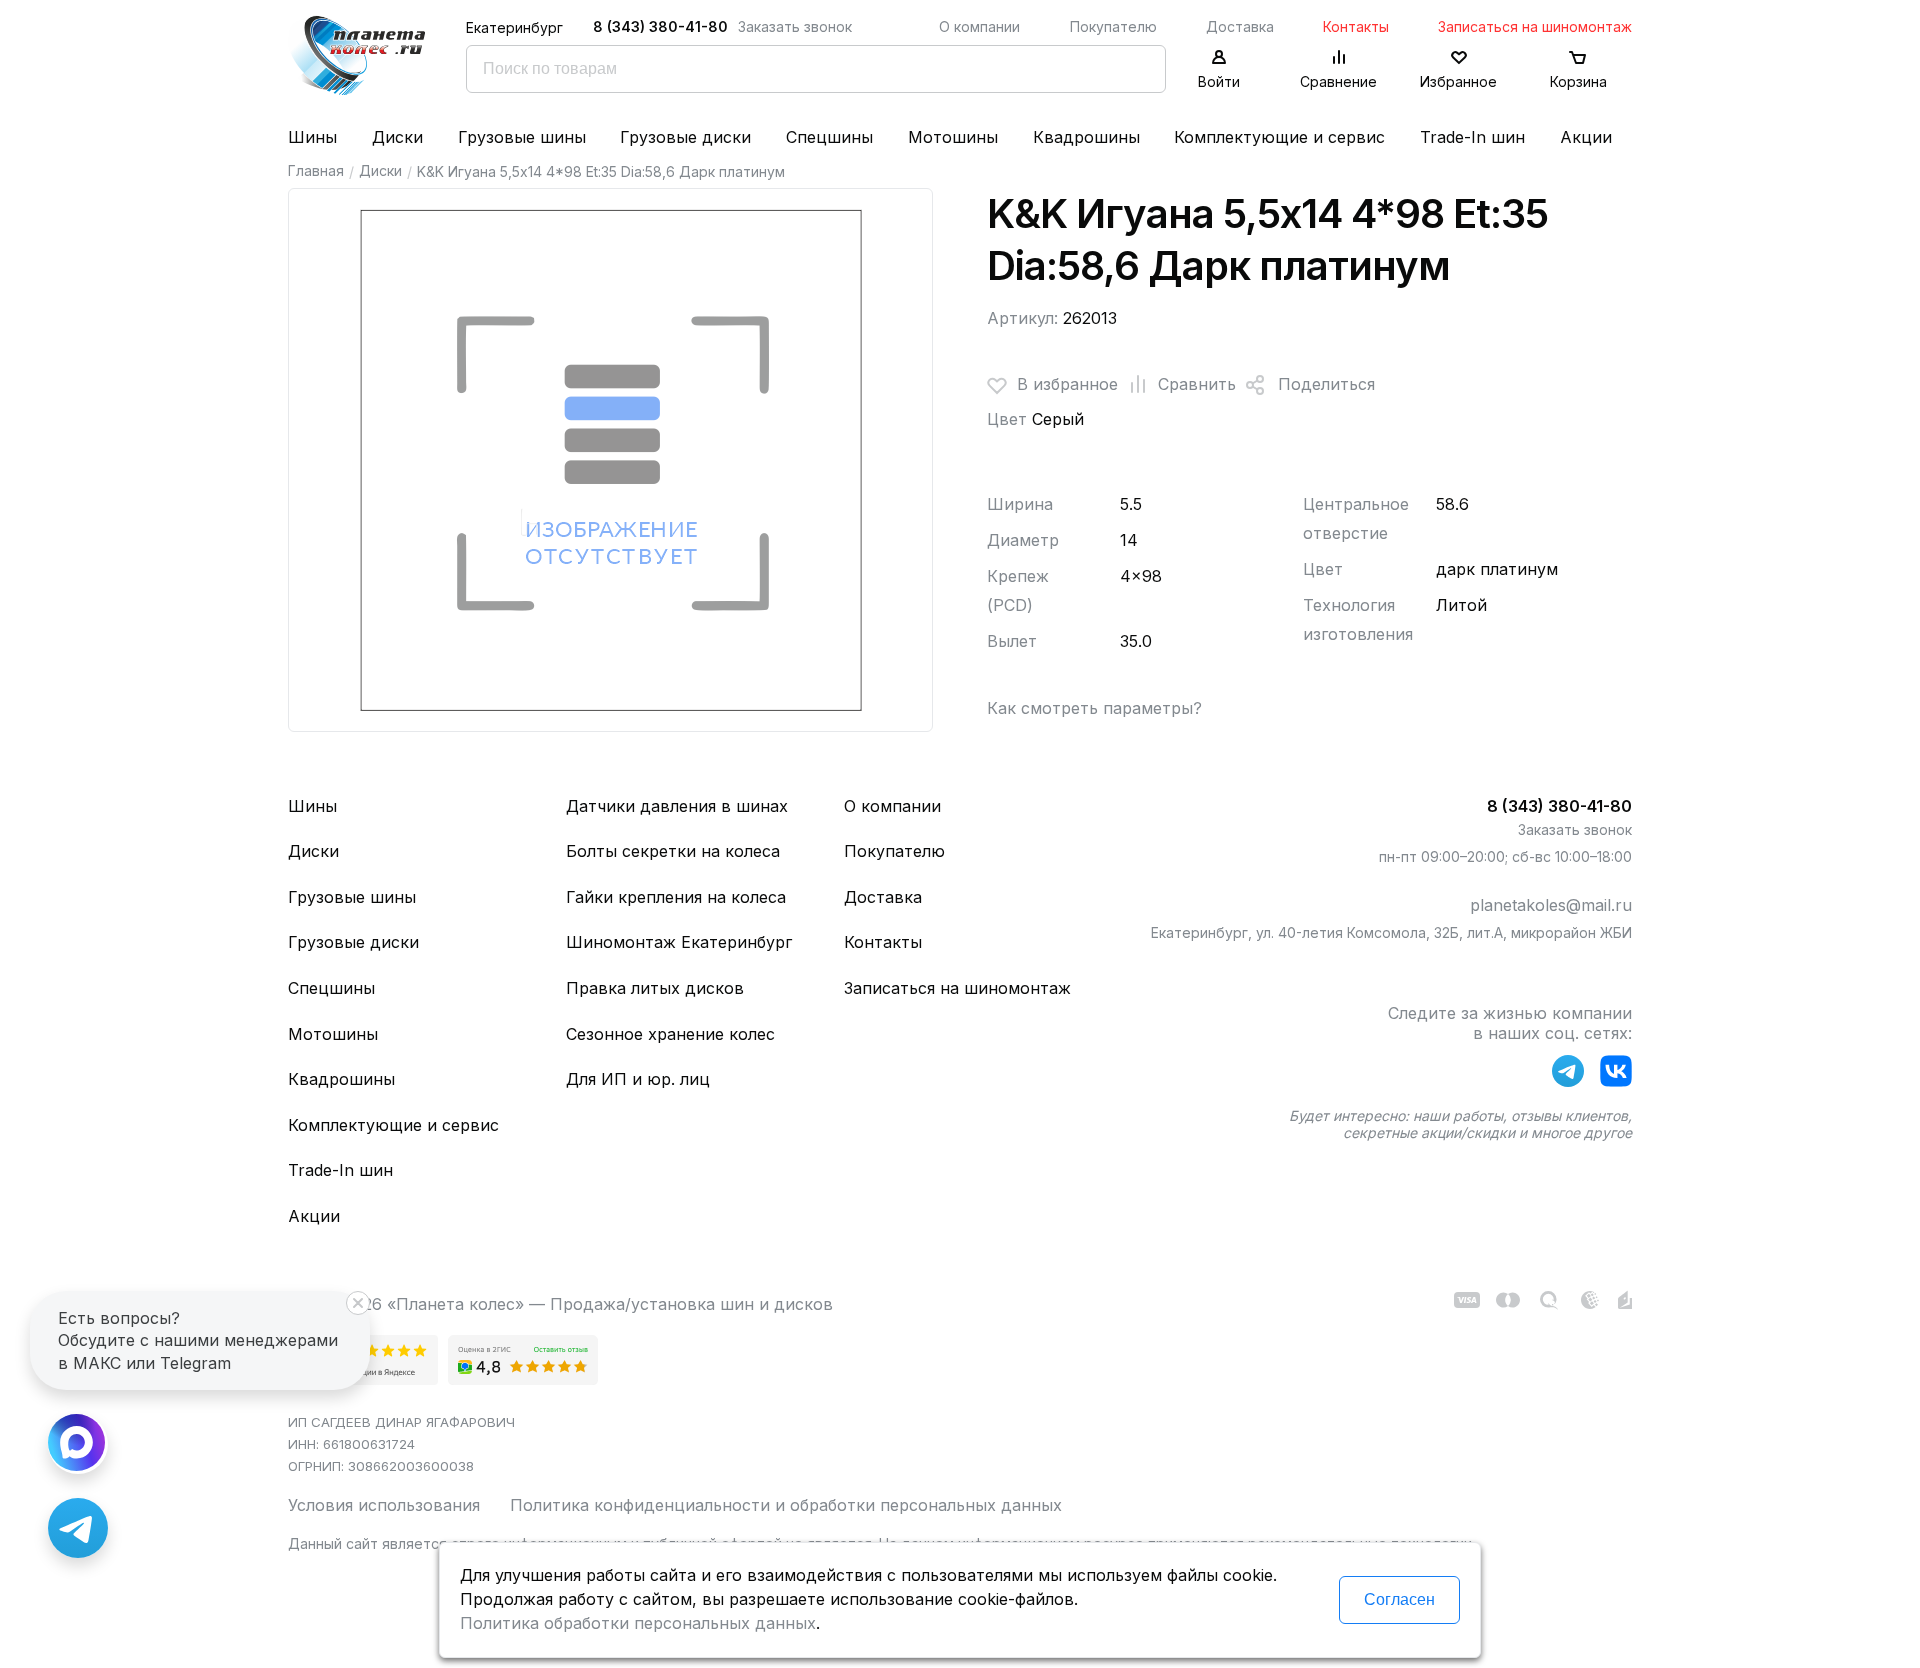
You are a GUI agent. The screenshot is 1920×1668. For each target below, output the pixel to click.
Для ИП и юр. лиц (638, 1079)
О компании (979, 26)
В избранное (1067, 384)
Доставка (1240, 26)
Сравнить (1197, 384)
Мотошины (953, 137)
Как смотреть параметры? (1094, 708)
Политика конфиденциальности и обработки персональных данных (786, 1505)
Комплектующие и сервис (1279, 137)
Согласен (1399, 1599)
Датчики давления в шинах (677, 806)
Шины (312, 137)
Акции (1586, 137)
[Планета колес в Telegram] (1568, 1075)
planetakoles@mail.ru (1551, 905)
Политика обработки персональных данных (638, 1623)
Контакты (1356, 26)
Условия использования (384, 1505)
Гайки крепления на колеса (676, 897)
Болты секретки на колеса (673, 851)
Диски (397, 137)
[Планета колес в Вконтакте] (1616, 1075)
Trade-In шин (1472, 137)
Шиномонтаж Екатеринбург (679, 942)
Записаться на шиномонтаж (1535, 26)
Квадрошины (1086, 137)
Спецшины (829, 137)
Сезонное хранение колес (670, 1034)
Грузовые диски (685, 137)
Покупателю (1113, 26)
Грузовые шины (522, 137)
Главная (316, 170)
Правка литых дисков (655, 988)
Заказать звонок (795, 26)
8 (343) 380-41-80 (660, 26)
